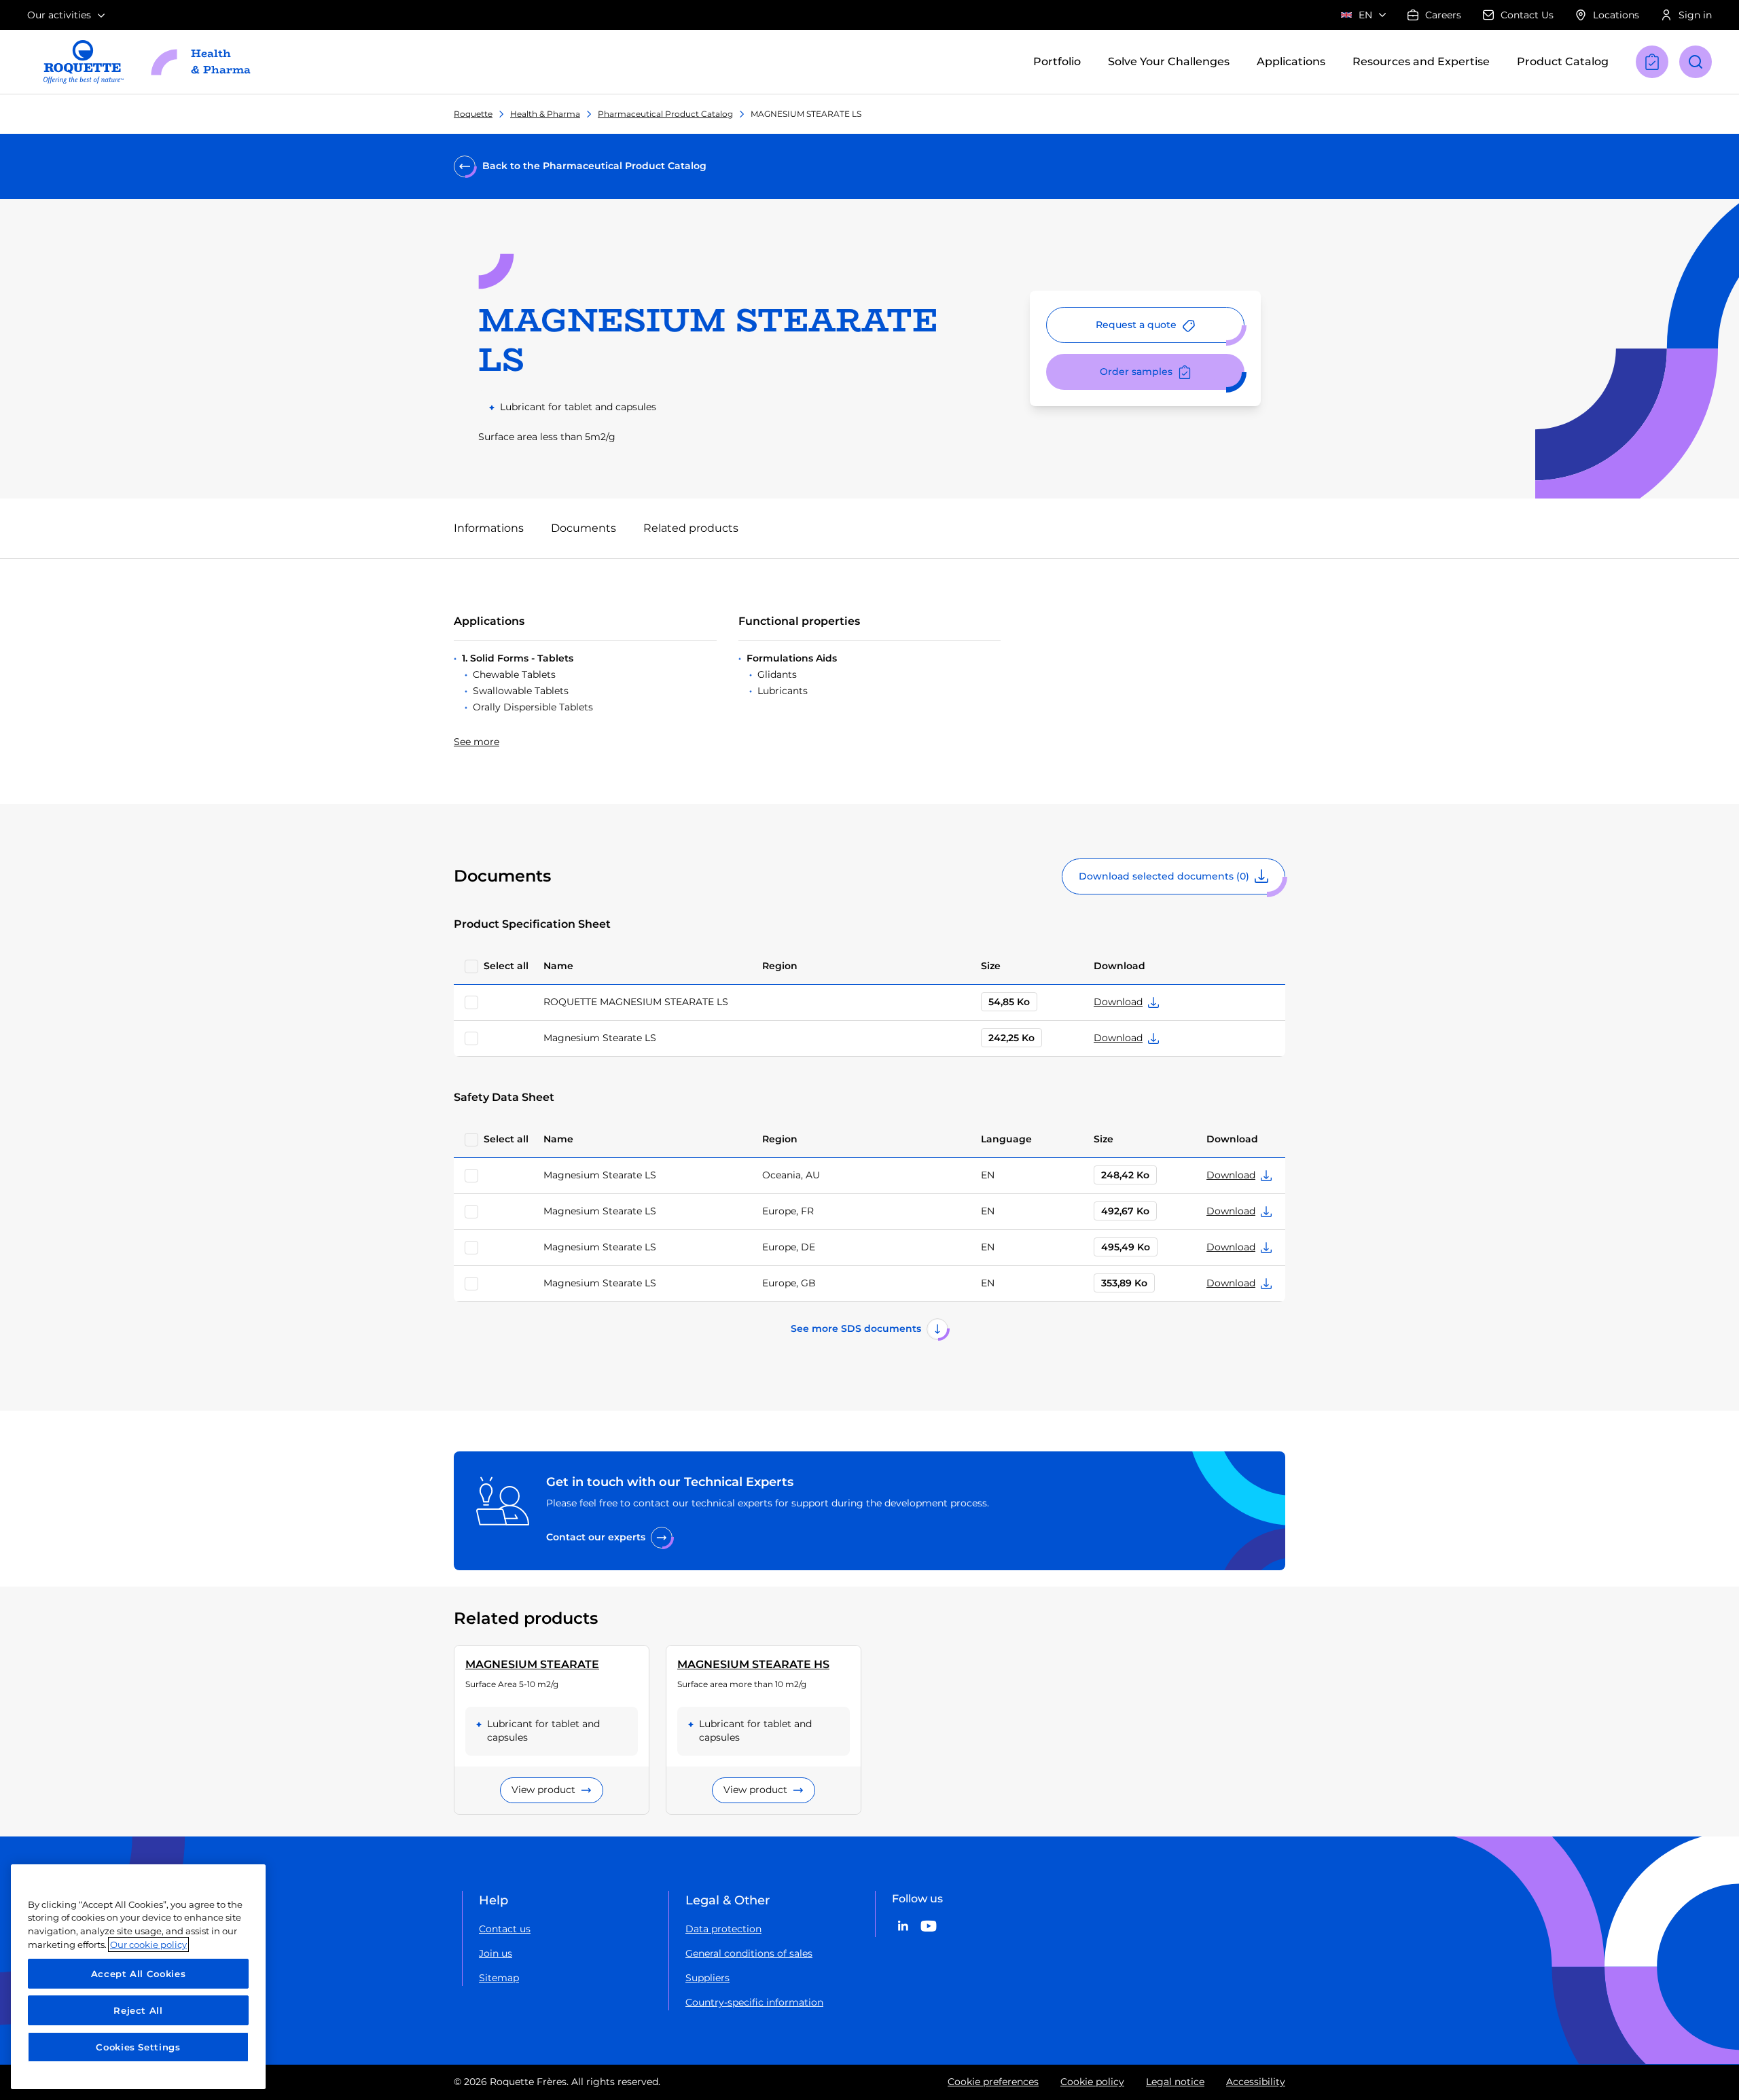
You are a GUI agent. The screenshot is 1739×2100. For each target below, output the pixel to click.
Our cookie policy (148, 1944)
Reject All (138, 2010)
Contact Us (1527, 15)
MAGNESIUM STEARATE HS (753, 1664)
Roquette (473, 114)
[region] (138, 1977)
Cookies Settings (138, 2047)
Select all (506, 966)
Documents (584, 528)
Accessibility (1256, 2082)
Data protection (723, 1929)
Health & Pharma (545, 114)
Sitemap (499, 1978)
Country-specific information (754, 2002)
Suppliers (707, 1978)
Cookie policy (1092, 2082)
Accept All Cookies (139, 1974)
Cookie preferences (993, 2082)
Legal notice (1175, 2082)
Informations (489, 528)
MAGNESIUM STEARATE (532, 1664)
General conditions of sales (749, 1953)
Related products (691, 528)
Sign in (1695, 15)
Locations (1616, 15)
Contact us (505, 1929)
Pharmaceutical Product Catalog (665, 114)
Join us (496, 1953)
